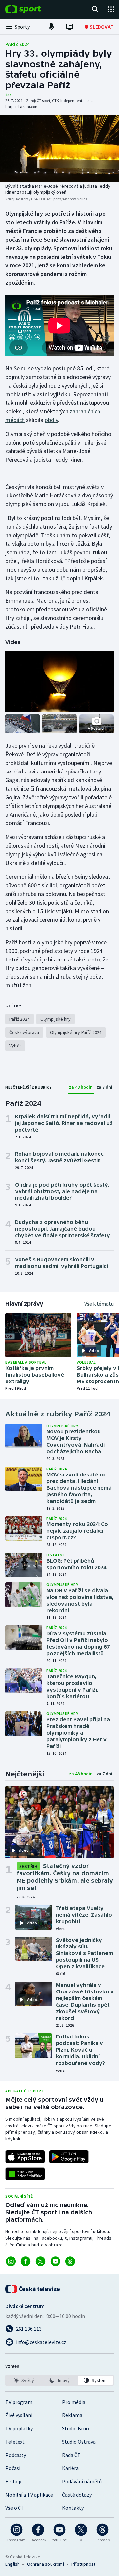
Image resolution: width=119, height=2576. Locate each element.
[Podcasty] (51, 27)
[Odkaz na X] (40, 2261)
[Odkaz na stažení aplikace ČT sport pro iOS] (25, 2157)
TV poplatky (19, 2428)
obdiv (51, 420)
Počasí (13, 2468)
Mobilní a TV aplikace (29, 2495)
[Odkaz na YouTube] (55, 2261)
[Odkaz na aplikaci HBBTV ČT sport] (25, 2174)
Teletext (15, 2442)
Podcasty (16, 2455)
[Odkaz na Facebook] (26, 2261)
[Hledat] (95, 9)
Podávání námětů (82, 2481)
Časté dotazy (77, 2495)
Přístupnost (83, 2564)
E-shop (13, 2481)
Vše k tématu (99, 1304)
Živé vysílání (19, 2415)
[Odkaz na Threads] (70, 2261)
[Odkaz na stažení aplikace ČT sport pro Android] (69, 2157)
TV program (19, 2402)
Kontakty (73, 2508)
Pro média (74, 2402)
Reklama (72, 2415)
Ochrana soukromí (46, 2564)
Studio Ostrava (79, 2442)
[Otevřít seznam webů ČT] (111, 9)
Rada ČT (71, 2455)
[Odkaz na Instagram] (11, 2261)
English (12, 2564)
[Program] (70, 27)
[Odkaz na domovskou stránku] (33, 9)
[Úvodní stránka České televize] (33, 2289)
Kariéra (70, 2468)
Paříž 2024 (18, 44)
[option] (24, 2380)
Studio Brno (76, 2428)
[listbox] (59, 2380)
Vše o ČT (15, 2508)
